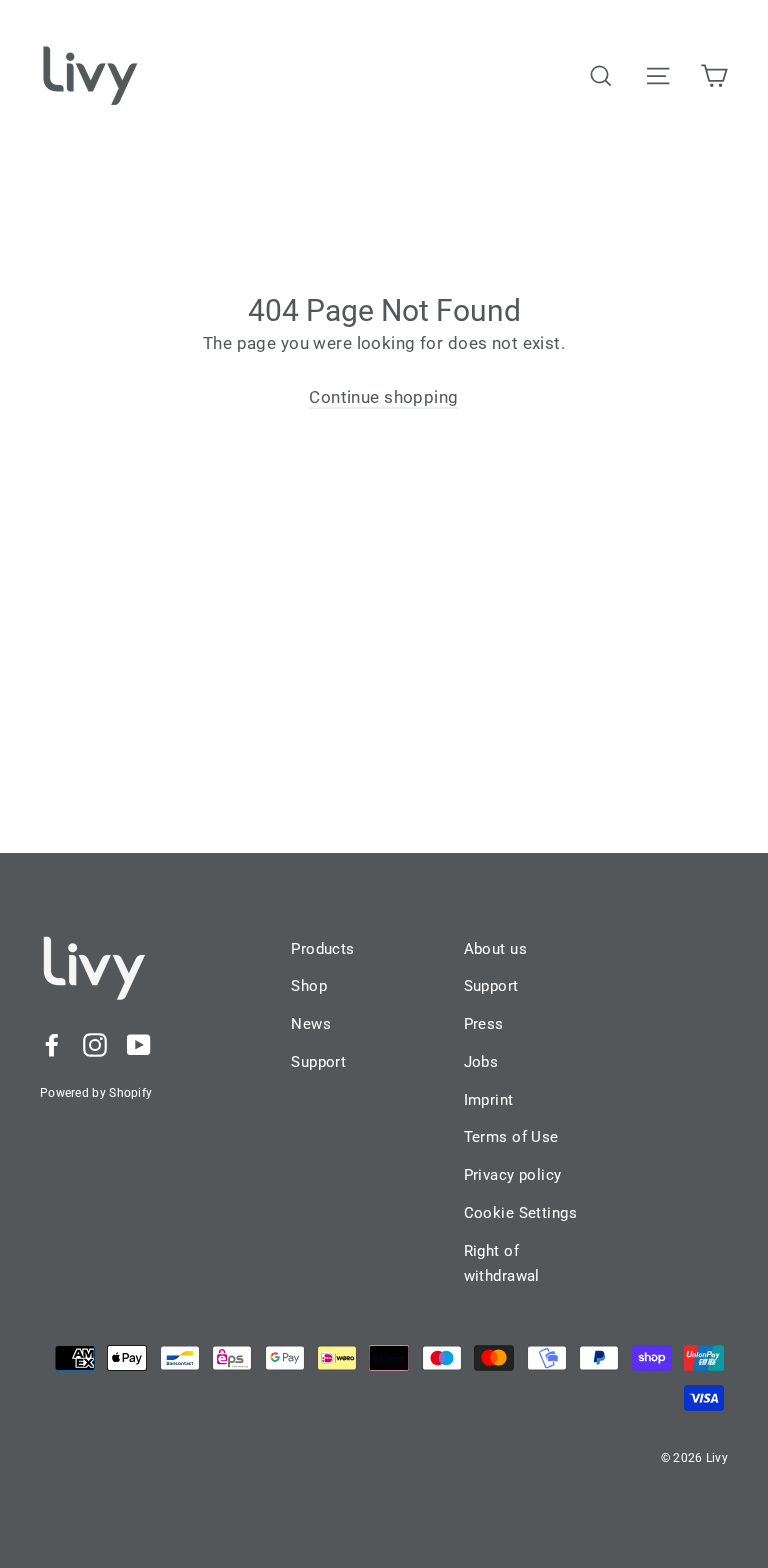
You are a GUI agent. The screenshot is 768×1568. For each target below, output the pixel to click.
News (311, 1024)
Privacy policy (513, 1175)
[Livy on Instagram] (95, 1043)
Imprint (489, 1100)
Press (484, 1024)
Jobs (481, 1062)
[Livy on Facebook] (52, 1043)
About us (495, 949)
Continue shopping (383, 397)
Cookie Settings (520, 1213)
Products (322, 949)
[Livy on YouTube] (139, 1043)
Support (318, 1062)
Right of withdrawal (502, 1264)
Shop (309, 986)
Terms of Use (511, 1137)
